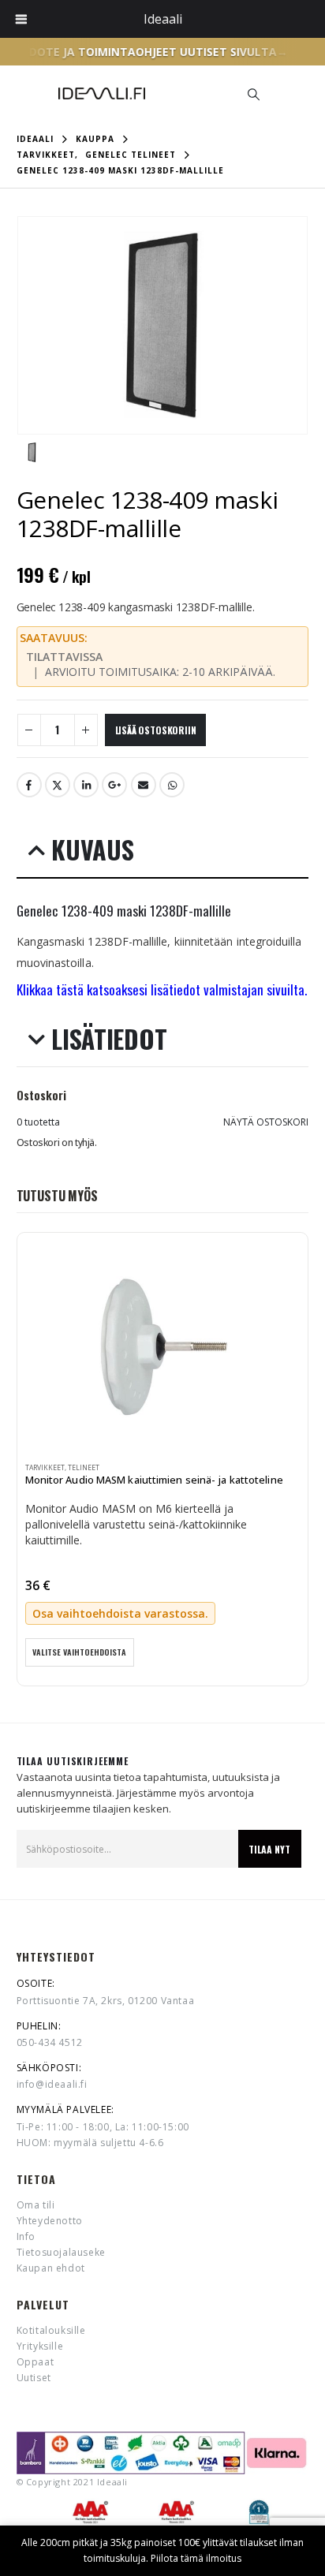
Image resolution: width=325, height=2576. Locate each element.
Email (144, 785)
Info (26, 2236)
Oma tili (36, 2205)
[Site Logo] (102, 93)
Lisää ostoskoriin (156, 730)
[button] (253, 94)
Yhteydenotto (50, 2221)
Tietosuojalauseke (61, 2252)
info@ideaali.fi (52, 2084)
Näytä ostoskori (266, 1122)
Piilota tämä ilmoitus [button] (196, 2558)
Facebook (29, 785)
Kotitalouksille (51, 2330)
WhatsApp (172, 785)
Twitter (58, 785)
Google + (114, 785)
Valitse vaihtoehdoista (79, 1652)
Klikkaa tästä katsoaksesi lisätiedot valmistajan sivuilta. (162, 989)
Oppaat (35, 2362)
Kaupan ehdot (51, 2268)
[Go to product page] (163, 1346)
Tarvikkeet (45, 1468)
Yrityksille (40, 2346)
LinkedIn (86, 785)
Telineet (84, 1468)
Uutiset (34, 2378)
